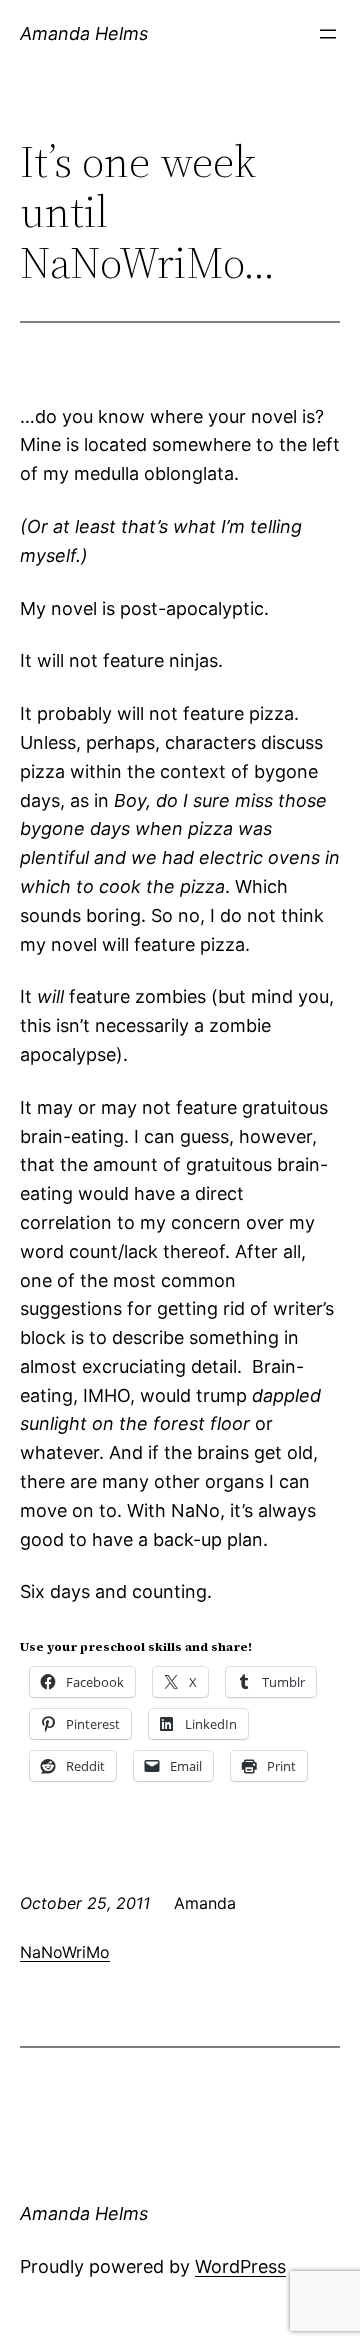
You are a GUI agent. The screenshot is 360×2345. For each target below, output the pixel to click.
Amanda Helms (84, 33)
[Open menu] (328, 34)
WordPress (240, 2266)
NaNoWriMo (65, 1952)
